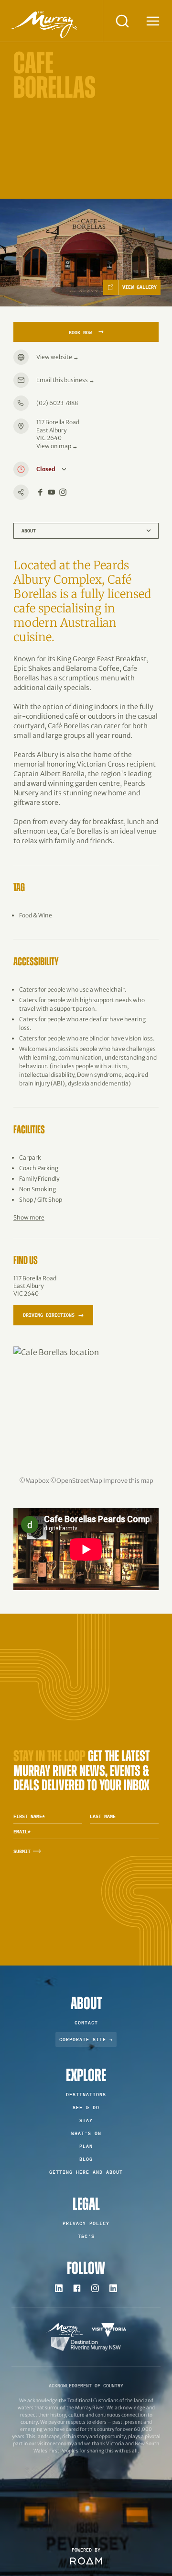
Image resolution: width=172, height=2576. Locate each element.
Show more (29, 1217)
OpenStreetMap (79, 1480)
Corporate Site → (86, 2039)
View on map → (57, 446)
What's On (86, 2133)
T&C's (86, 2236)
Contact (86, 2023)
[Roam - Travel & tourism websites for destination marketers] (86, 2561)
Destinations (86, 2095)
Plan (86, 2146)
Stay (86, 2120)
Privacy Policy (86, 2223)
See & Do (86, 2107)
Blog (86, 2159)
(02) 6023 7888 (57, 403)
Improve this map (128, 1480)
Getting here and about (86, 2172)
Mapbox (37, 1480)
